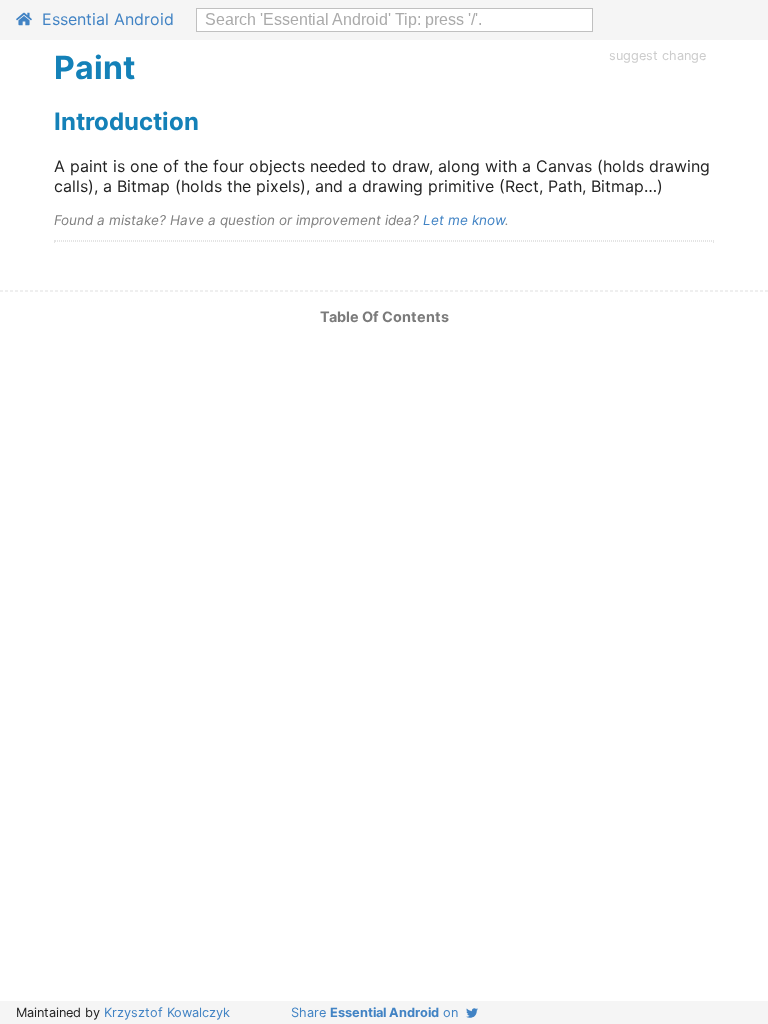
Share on (378, 1012)
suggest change (657, 55)
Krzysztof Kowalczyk (167, 1012)
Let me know (464, 220)
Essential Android (103, 19)
